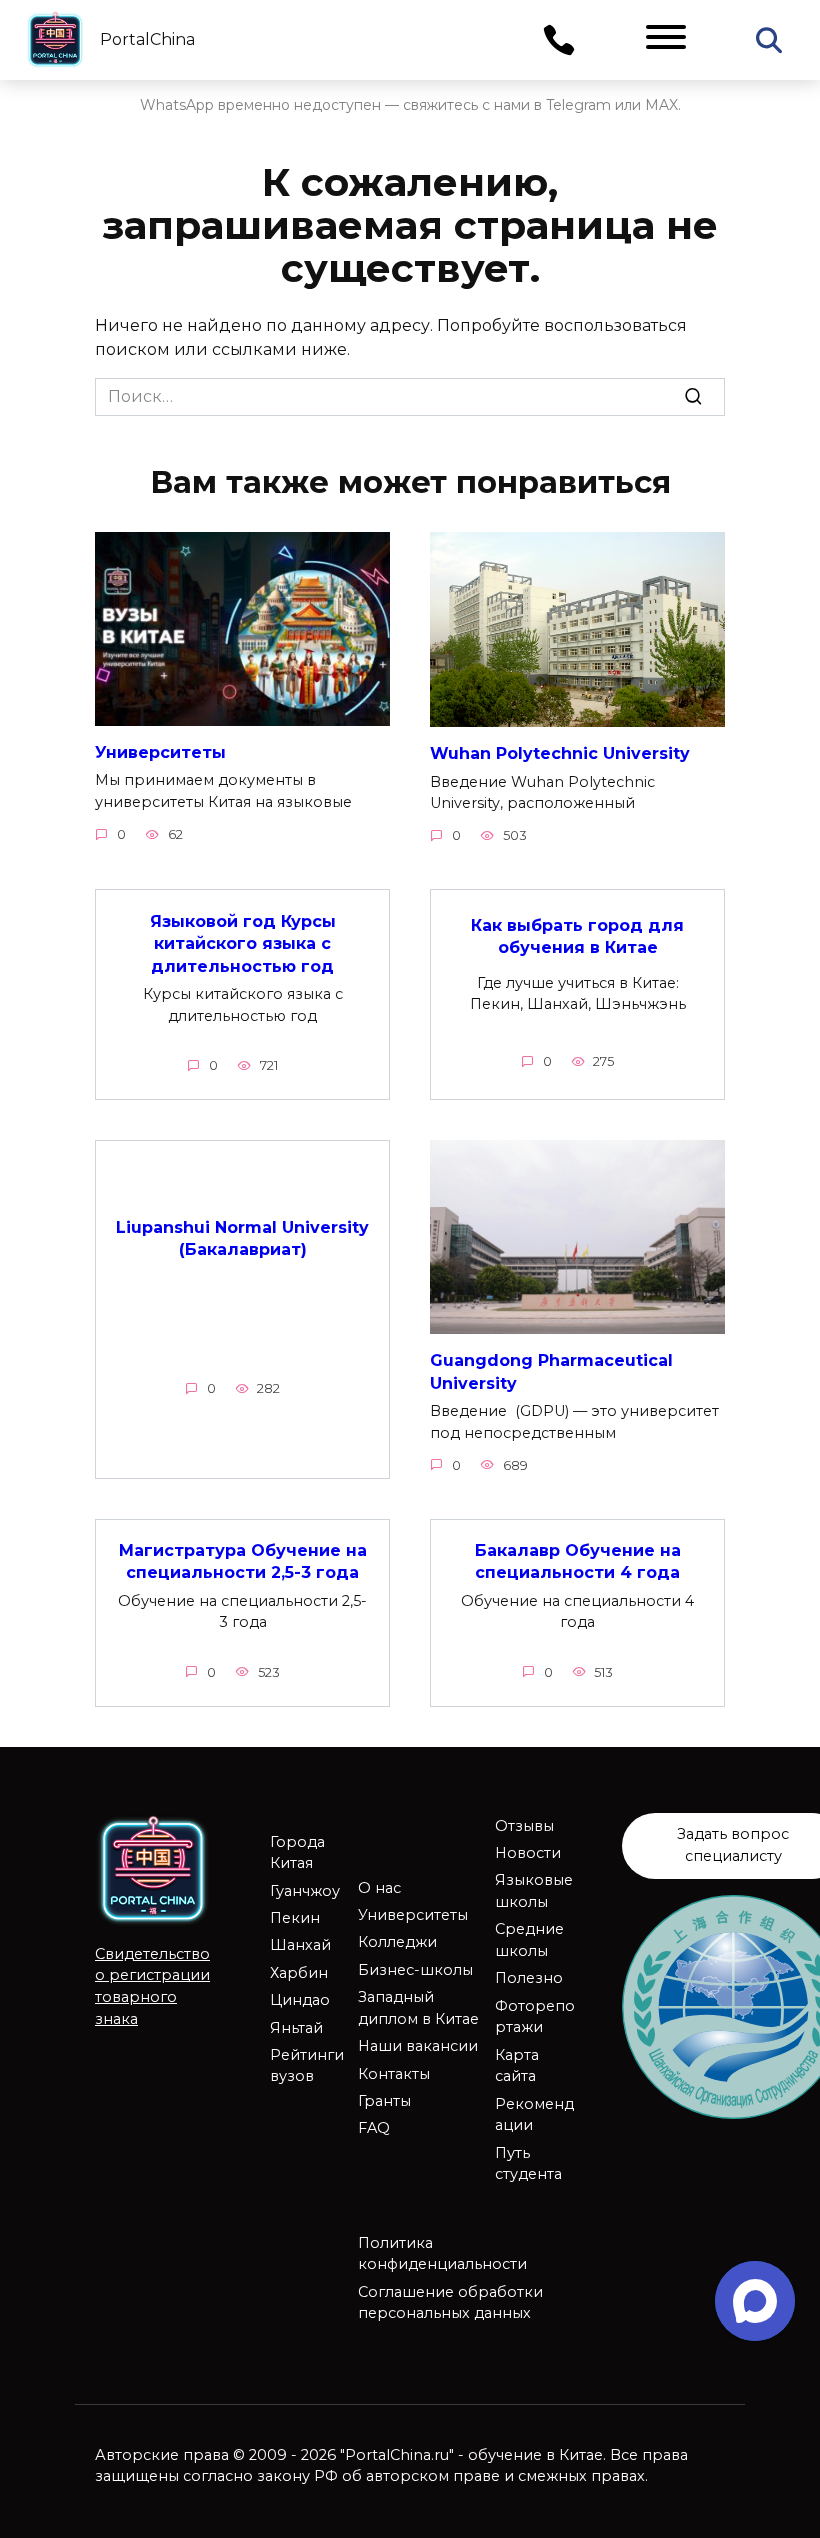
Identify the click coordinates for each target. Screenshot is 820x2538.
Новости (528, 1853)
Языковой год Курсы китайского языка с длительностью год (243, 943)
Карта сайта (517, 2066)
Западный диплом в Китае (418, 2008)
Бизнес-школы (415, 1970)
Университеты (160, 752)
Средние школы (529, 1940)
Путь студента (528, 2164)
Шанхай (300, 1945)
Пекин (295, 1918)
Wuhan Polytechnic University (560, 753)
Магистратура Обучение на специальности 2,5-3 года (243, 1561)
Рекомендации (534, 2115)
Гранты (384, 2101)
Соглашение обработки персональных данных (450, 2303)
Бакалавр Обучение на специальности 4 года (578, 1561)
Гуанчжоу (305, 1891)
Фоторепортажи (535, 2017)
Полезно (529, 1978)
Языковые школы (534, 1891)
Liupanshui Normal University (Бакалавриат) (242, 1238)
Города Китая (297, 1853)
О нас (379, 1888)
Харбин (299, 1973)
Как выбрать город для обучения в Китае (577, 935)
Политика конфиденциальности (442, 2254)
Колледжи (397, 1942)
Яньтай (296, 2028)
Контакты (394, 2074)
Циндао (300, 2000)
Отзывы (524, 1826)
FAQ (374, 2128)
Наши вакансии (418, 2046)
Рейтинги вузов (307, 2066)
